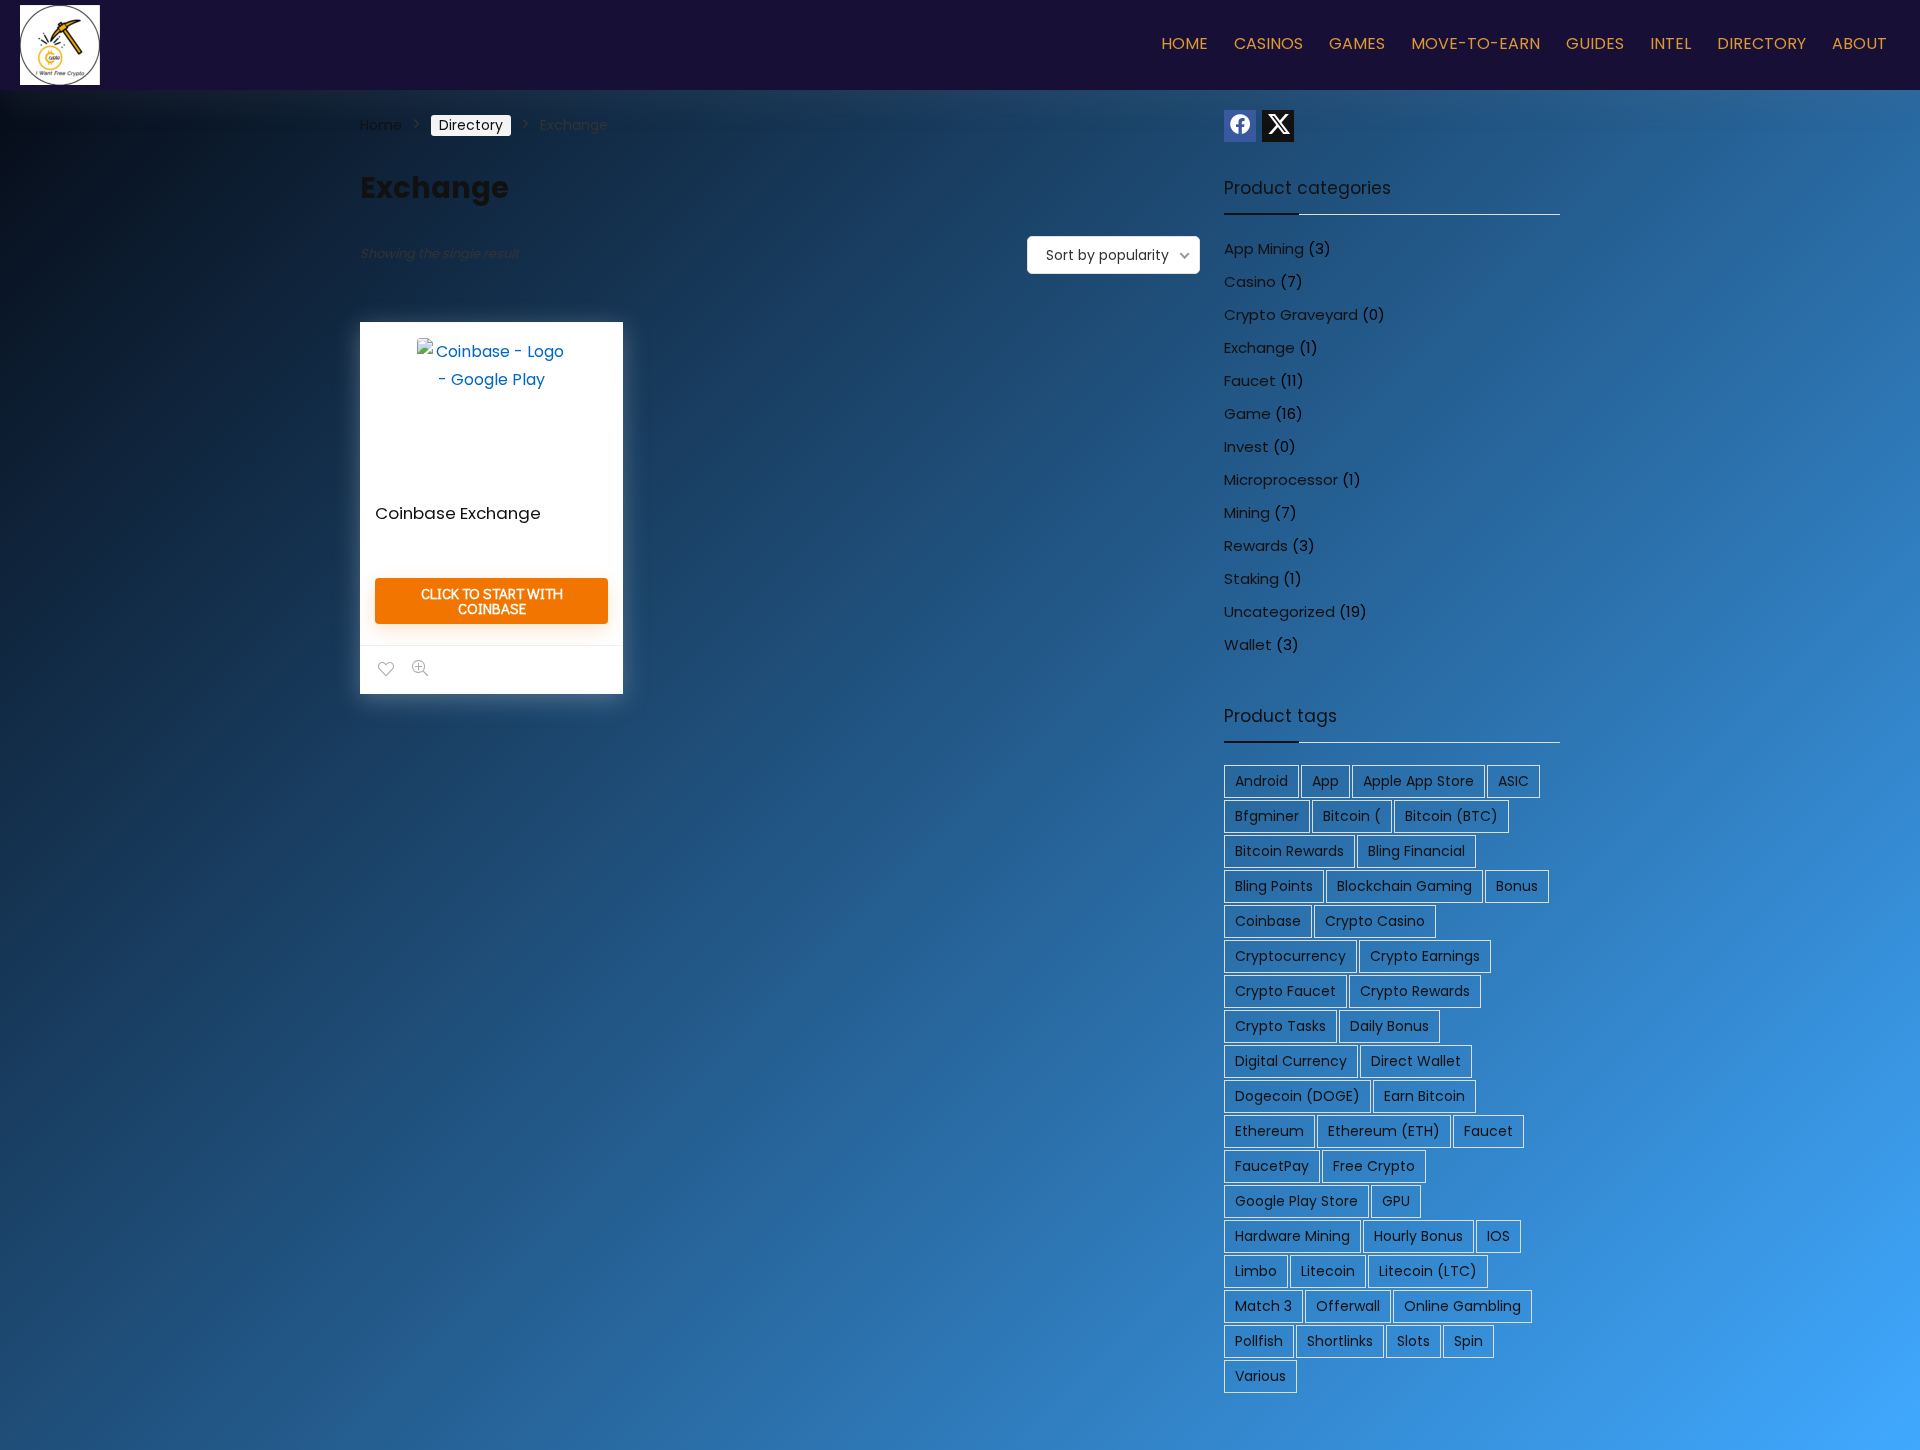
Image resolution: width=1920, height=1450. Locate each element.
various (1260, 1376)
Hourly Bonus (1418, 1236)
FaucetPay (1272, 1166)
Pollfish (1259, 1341)
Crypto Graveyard (1291, 314)
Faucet (1250, 380)
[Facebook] (1240, 126)
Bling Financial (1416, 851)
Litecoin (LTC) (1428, 1271)
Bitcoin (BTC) (1451, 816)
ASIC (1513, 781)
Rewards (1256, 545)
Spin (1468, 1341)
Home (1184, 43)
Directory (1761, 43)
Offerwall (1348, 1306)
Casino (1250, 281)
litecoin (1328, 1271)
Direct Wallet (1416, 1061)
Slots (1413, 1341)
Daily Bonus (1389, 1026)
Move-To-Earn (1475, 43)
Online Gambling (1462, 1306)
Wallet (1248, 644)
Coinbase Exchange (458, 513)
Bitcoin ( (1352, 816)
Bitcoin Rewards (1289, 851)
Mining (1247, 512)
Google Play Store (1296, 1201)
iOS (1498, 1236)
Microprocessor (1281, 479)
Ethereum (1269, 1131)
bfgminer (1267, 816)
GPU (1396, 1201)
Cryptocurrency (1290, 956)
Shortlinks (1340, 1341)
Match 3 (1263, 1306)
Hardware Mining (1292, 1236)
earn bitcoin (1424, 1096)
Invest (1246, 446)
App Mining (1264, 248)
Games (1357, 43)
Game (1247, 413)
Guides (1595, 43)
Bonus (1517, 886)
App (1325, 781)
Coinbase (1268, 921)
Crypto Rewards (1415, 991)
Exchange (1259, 347)
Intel (1670, 43)
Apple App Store (1418, 781)
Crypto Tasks (1280, 1026)
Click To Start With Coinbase (492, 600)
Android (1261, 781)
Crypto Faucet (1285, 991)
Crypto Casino (1375, 921)
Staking (1251, 578)
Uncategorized (1279, 611)
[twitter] (1278, 126)
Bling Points (1274, 886)
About (1859, 43)
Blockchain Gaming (1404, 886)
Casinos (1268, 43)
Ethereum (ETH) (1384, 1131)
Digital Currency (1291, 1061)
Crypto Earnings (1425, 956)
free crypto (1374, 1166)
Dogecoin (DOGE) (1297, 1096)
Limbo (1256, 1271)
